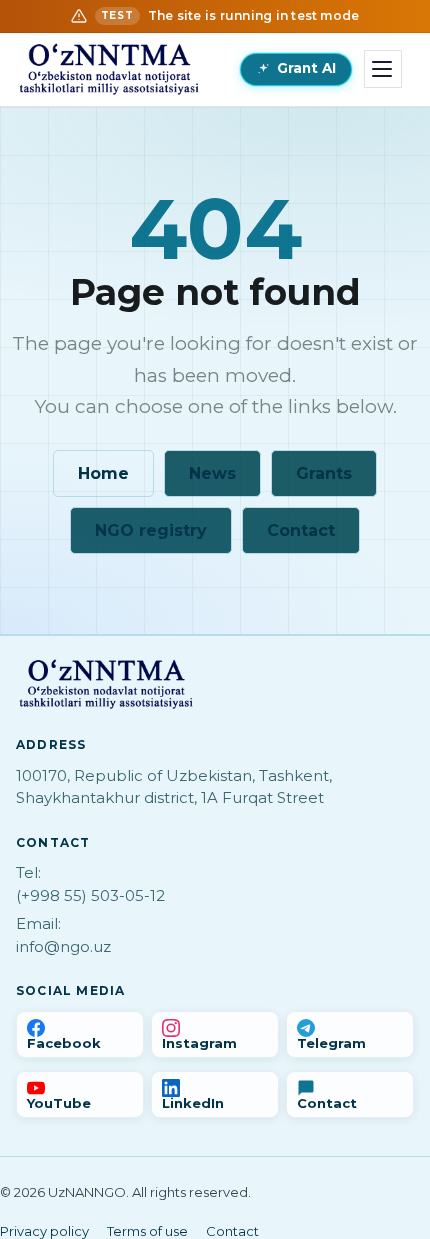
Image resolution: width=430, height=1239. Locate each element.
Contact (301, 530)
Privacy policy (44, 1231)
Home (103, 473)
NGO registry (151, 530)
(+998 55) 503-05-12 (90, 895)
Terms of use (147, 1231)
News (212, 473)
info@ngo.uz (63, 946)
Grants (324, 473)
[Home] (109, 69)
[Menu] (383, 69)
